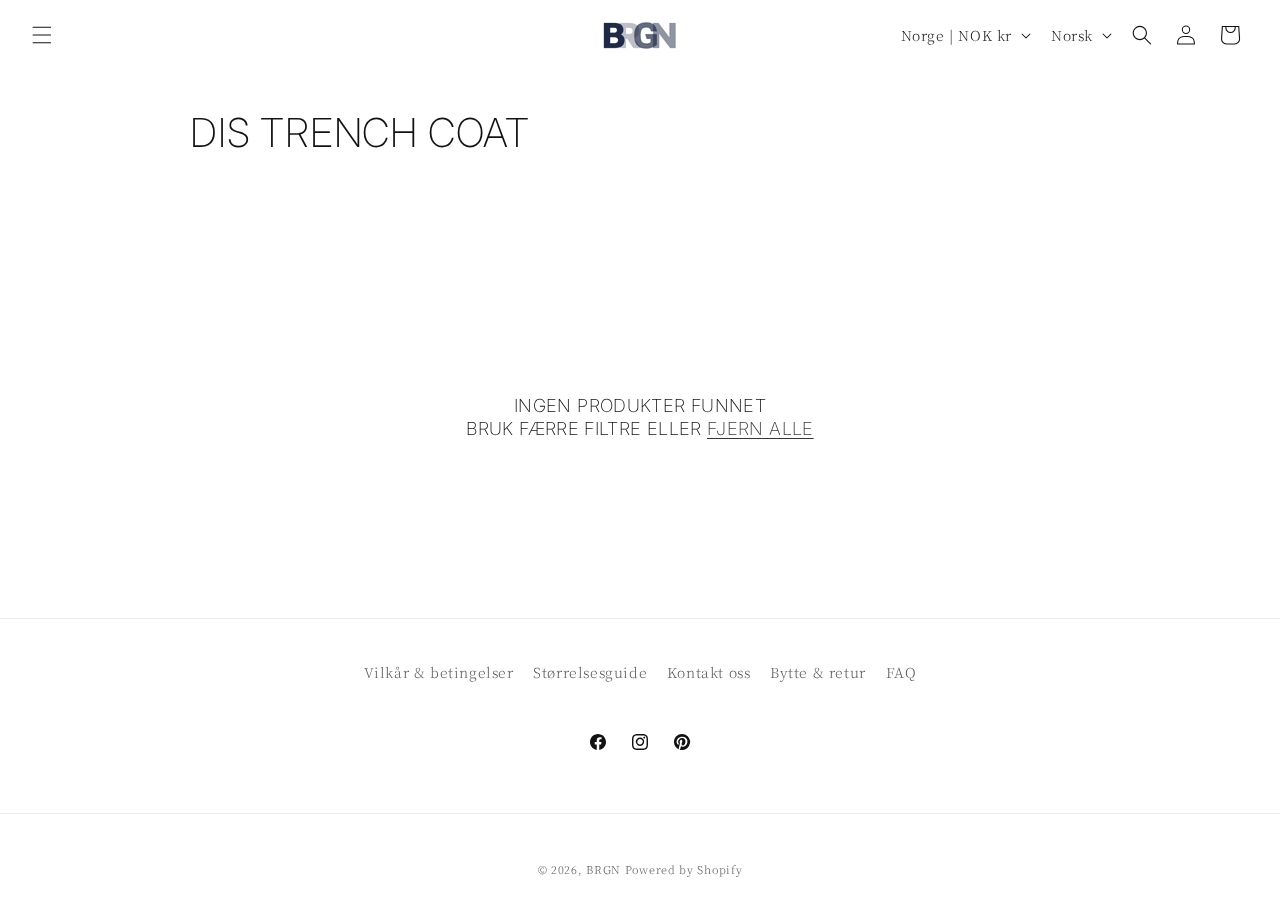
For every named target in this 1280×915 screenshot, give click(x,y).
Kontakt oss (709, 672)
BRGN (603, 869)
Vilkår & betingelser (439, 672)
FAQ (901, 672)
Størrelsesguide (590, 672)
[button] (42, 35)
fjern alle (760, 428)
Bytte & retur (818, 672)
